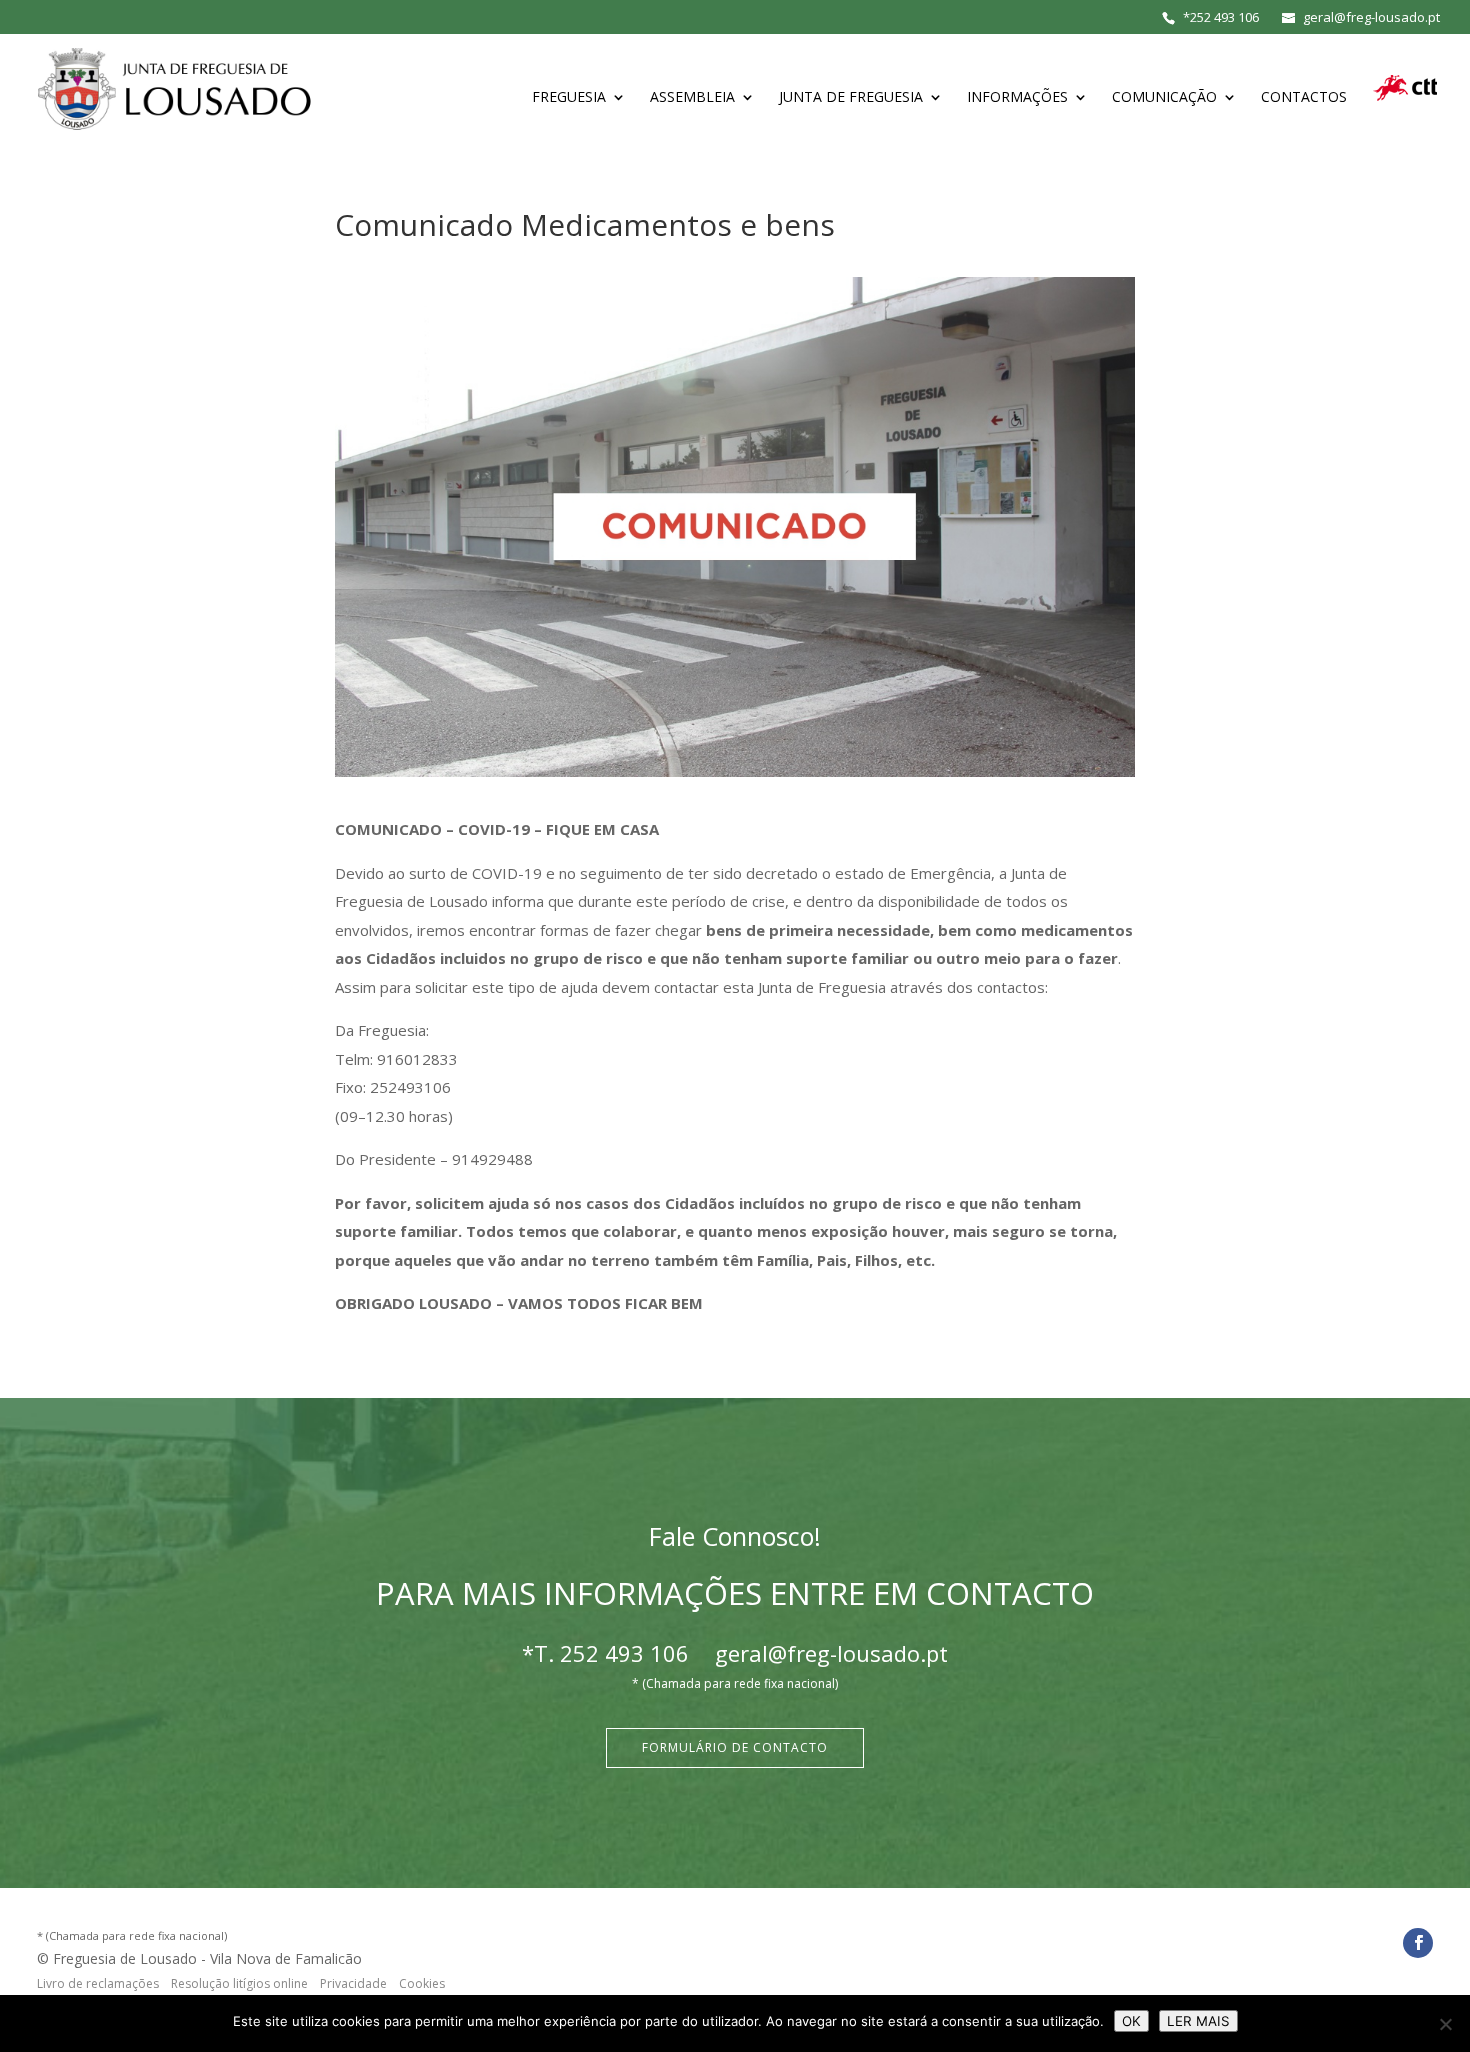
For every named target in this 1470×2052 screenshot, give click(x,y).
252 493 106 (1224, 17)
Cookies (422, 1983)
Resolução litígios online (239, 1983)
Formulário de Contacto (735, 1747)
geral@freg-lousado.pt (831, 1653)
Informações (1017, 98)
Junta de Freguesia (851, 98)
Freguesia (569, 98)
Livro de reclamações (98, 1983)
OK (1131, 2021)
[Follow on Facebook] (1418, 1943)
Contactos (1304, 98)
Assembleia (692, 98)
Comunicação (1164, 98)
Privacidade (353, 1983)
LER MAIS (1198, 2021)
